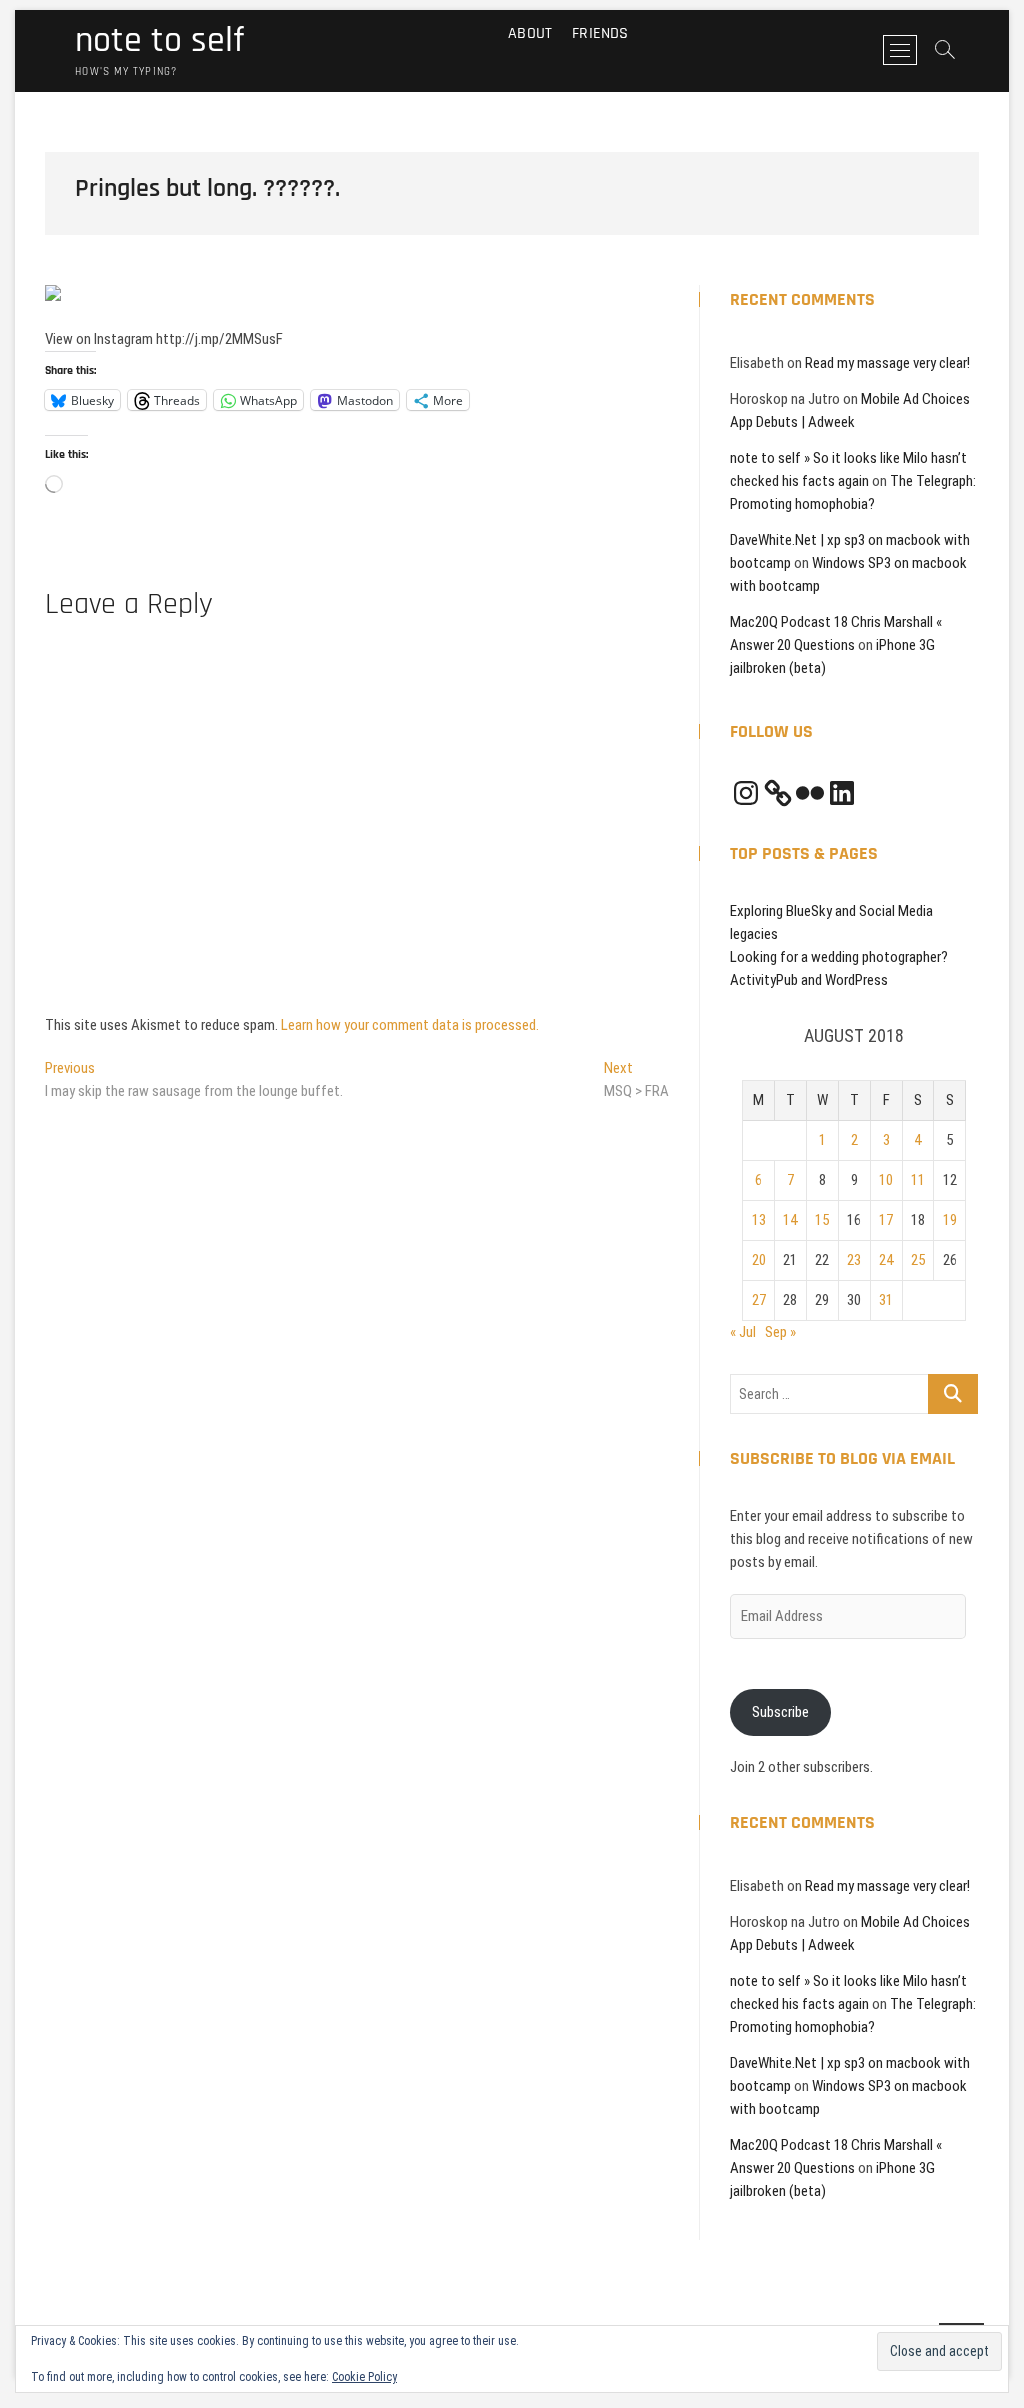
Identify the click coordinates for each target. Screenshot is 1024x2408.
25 (918, 1260)
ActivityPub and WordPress (809, 980)
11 (918, 1180)
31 (886, 1300)
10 (886, 1180)
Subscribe (780, 1712)
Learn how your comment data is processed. (410, 1025)
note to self (159, 41)
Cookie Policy (364, 2377)
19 (950, 1220)
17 (886, 1220)
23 (854, 1260)
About (530, 33)
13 (759, 1220)
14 (790, 1220)
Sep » (780, 1332)
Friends (600, 33)
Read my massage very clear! (887, 363)
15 (822, 1220)
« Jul (743, 1332)
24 (886, 1260)
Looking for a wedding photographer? (839, 957)
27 (759, 1300)
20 (759, 1260)
